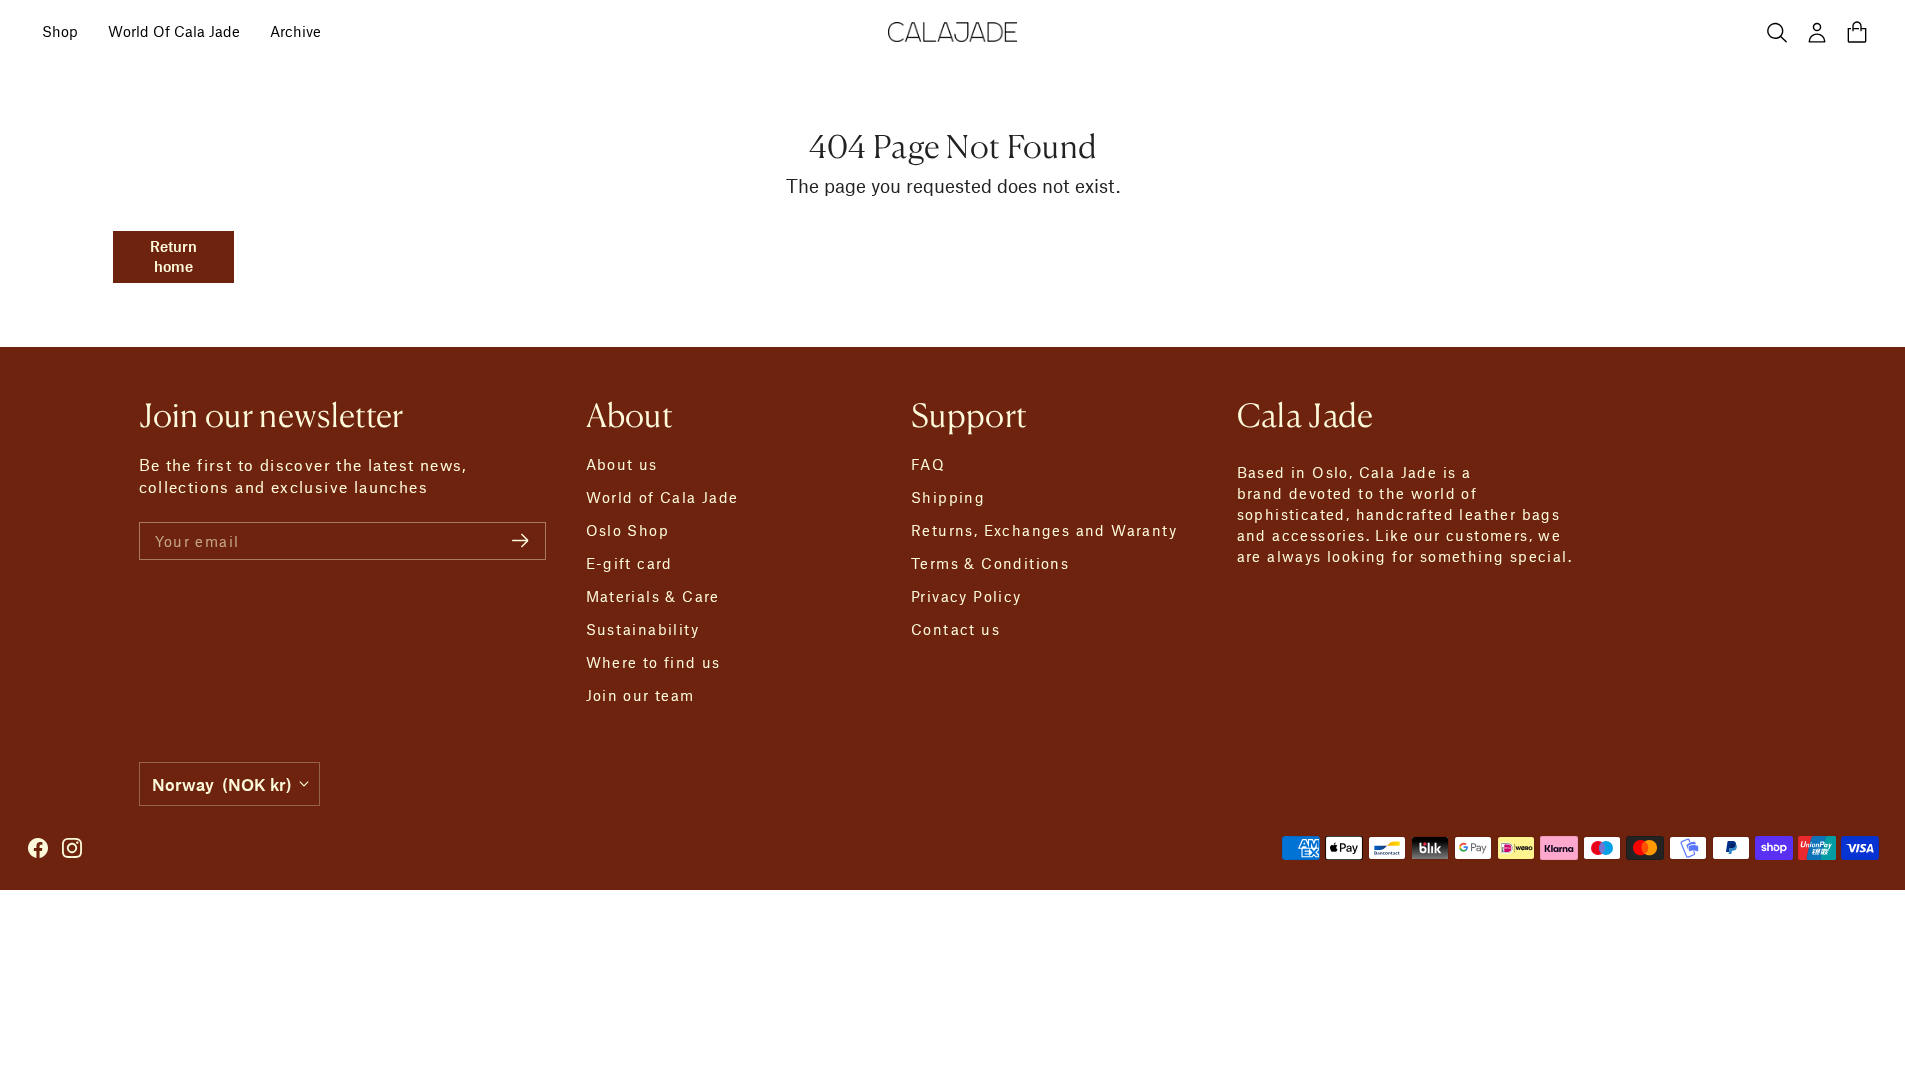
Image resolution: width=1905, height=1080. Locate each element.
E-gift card (629, 563)
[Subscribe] (520, 540)
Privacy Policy (966, 596)
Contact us (955, 629)
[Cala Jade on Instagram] (72, 848)
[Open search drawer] (1777, 32)
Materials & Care (653, 596)
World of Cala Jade (662, 497)
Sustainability (643, 629)
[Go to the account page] (1817, 32)
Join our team (640, 695)
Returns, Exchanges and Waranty (1044, 530)
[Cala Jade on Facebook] (38, 848)
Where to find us (653, 662)
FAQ (928, 464)
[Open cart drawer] (1857, 32)
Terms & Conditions (990, 563)
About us (622, 464)
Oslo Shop (628, 530)
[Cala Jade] (953, 32)
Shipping (948, 497)
